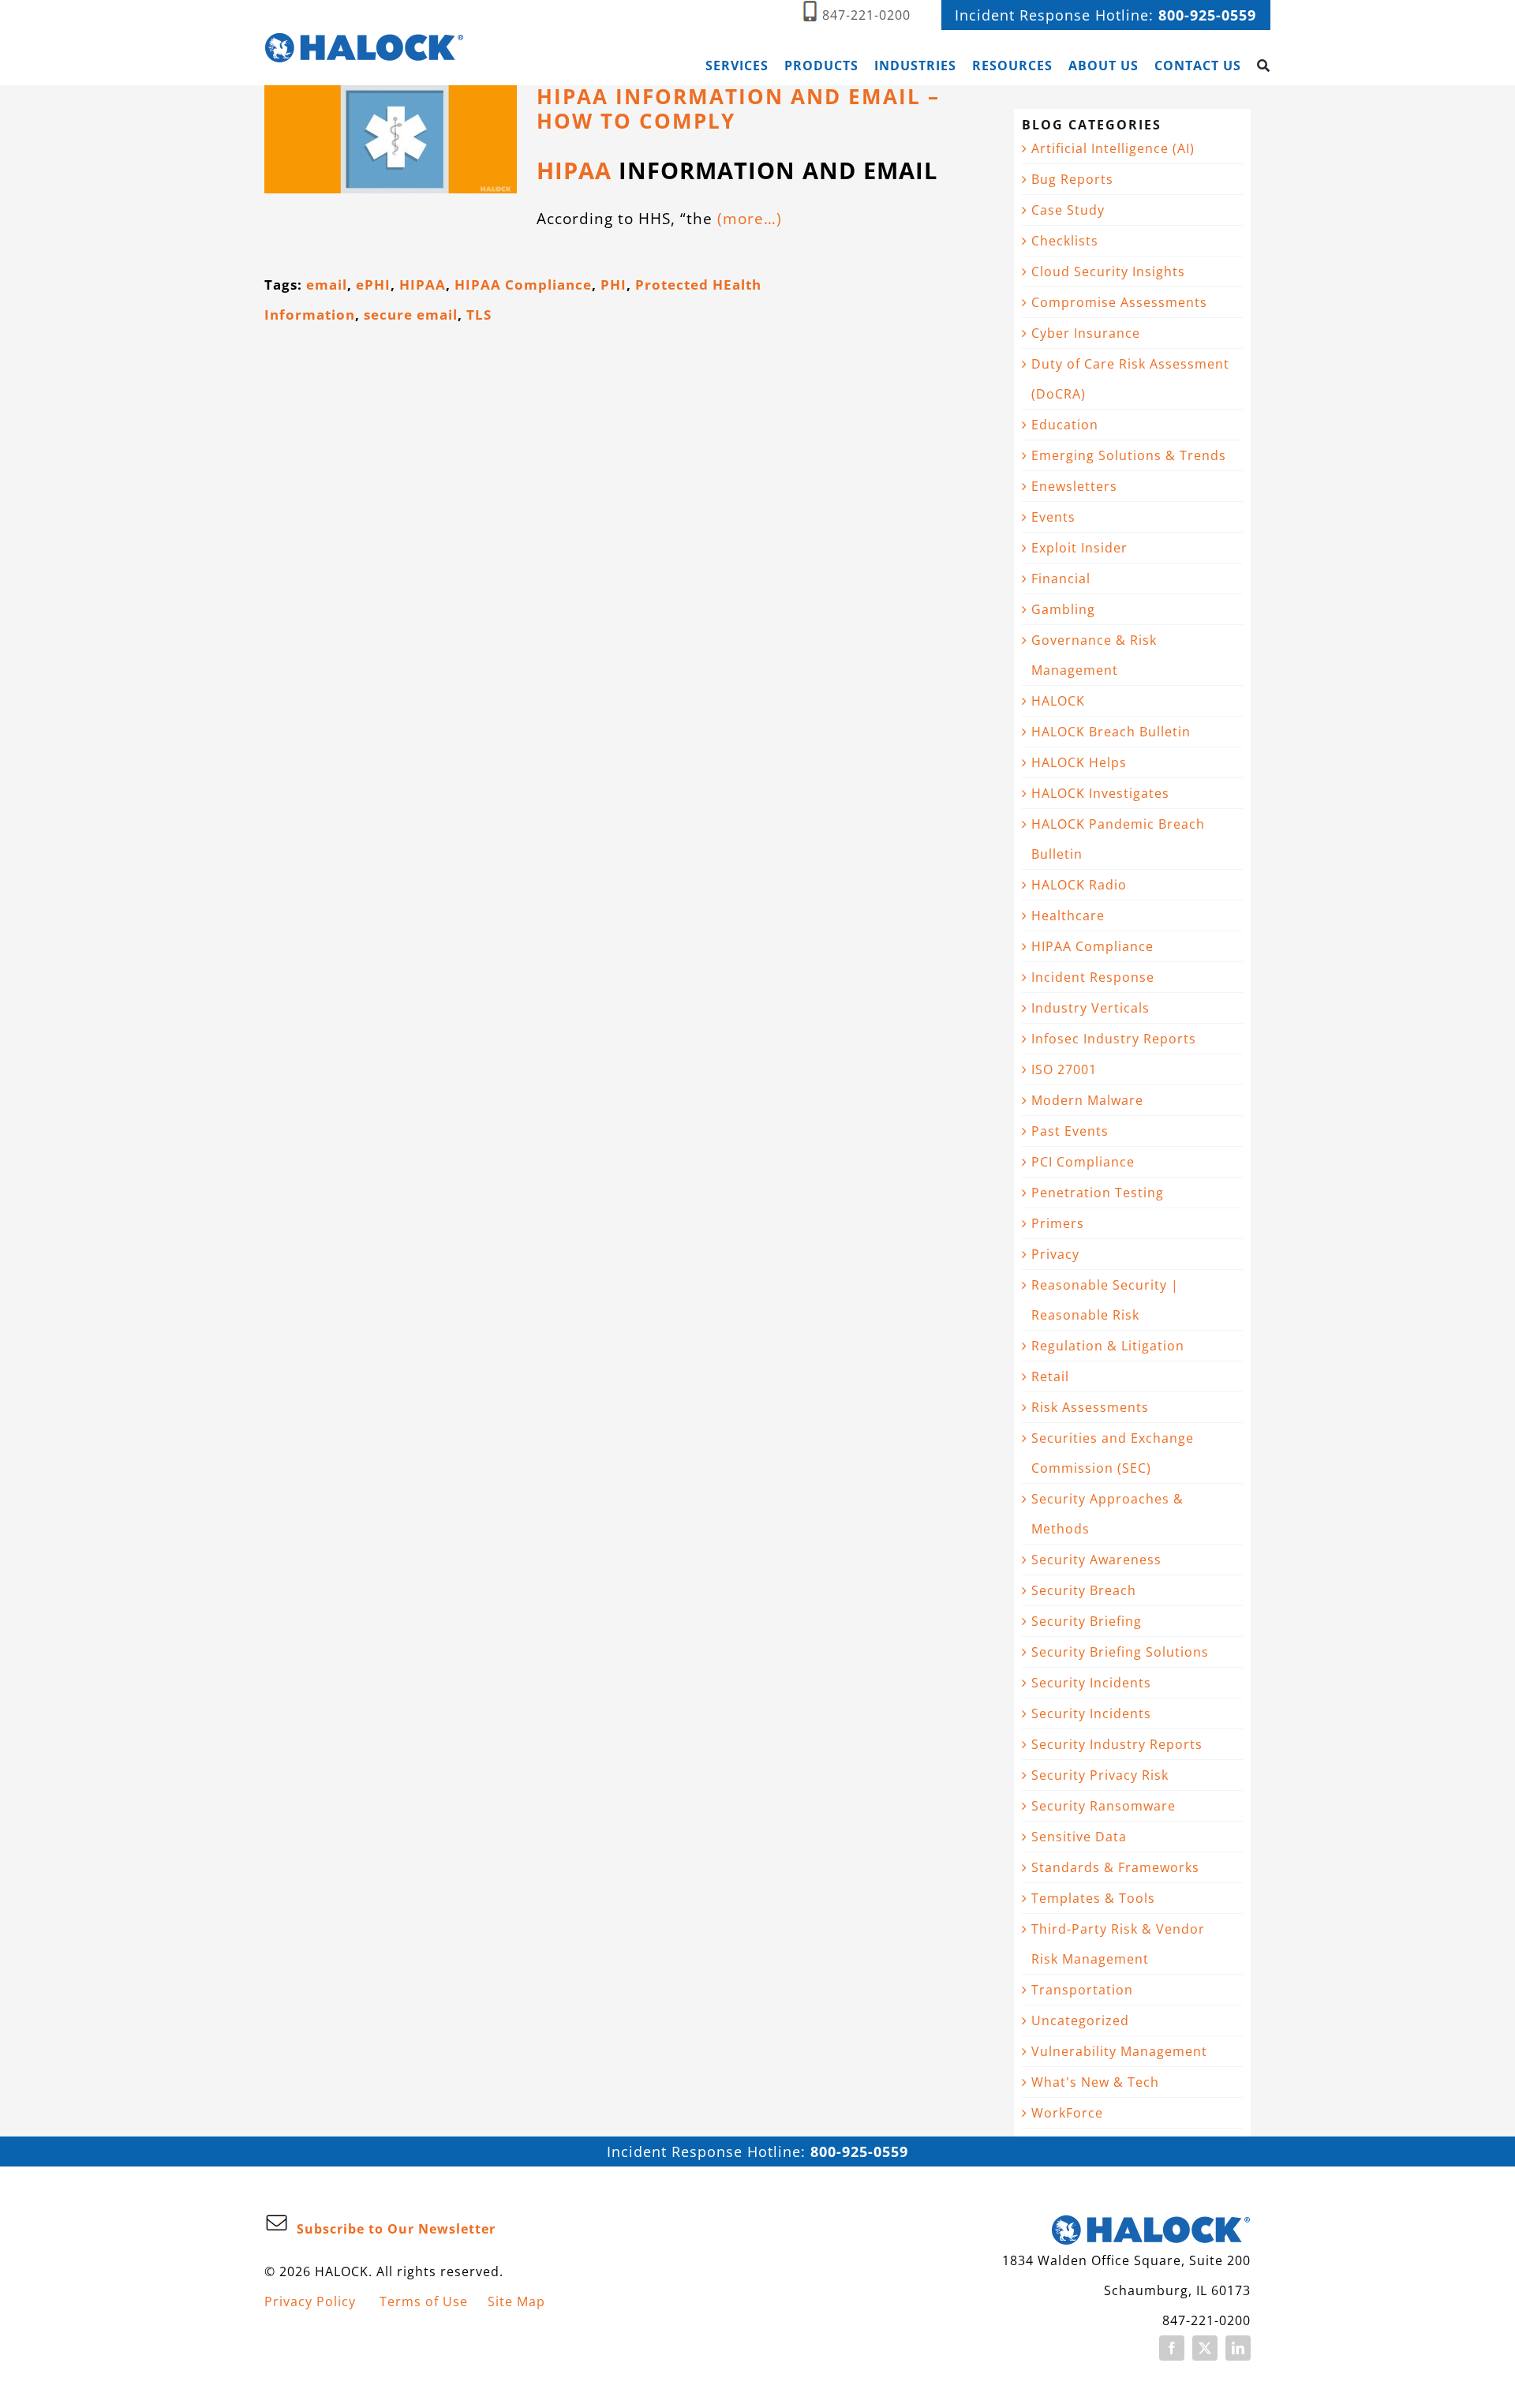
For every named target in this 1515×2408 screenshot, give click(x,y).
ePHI (373, 285)
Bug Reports (1072, 179)
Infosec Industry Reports (1114, 1039)
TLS (479, 315)
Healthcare (1068, 916)
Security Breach (1084, 1590)
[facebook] (1172, 2348)
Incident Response (1093, 977)
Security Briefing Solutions (1120, 1652)
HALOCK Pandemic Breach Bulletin (1118, 839)
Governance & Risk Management (1094, 655)
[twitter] (1205, 2348)
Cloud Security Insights (1108, 272)
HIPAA (574, 170)
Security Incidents (1091, 1683)
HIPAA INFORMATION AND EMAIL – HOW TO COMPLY (738, 109)
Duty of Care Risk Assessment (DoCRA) (1130, 379)
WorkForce (1067, 2113)
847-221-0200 (866, 15)
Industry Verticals (1090, 1008)
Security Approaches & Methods (1107, 1514)
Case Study (1068, 210)
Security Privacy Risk (1100, 1775)
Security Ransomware (1104, 1806)
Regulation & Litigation (1108, 1346)
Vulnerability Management (1119, 2051)
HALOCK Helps (1079, 762)
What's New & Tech (1095, 2082)
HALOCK (1058, 701)
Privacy (1055, 1254)
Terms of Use (424, 2301)
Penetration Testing (1098, 1193)
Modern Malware (1087, 1100)
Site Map (516, 2301)
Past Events (1070, 1131)
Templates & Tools (1093, 1898)
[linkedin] (1238, 2348)
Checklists (1065, 241)
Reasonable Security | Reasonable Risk (1105, 1300)
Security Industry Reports (1117, 1744)
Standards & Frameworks (1115, 1867)
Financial (1061, 579)
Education (1065, 425)
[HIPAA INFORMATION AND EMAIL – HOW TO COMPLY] (391, 139)
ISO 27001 (1064, 1069)
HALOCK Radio (1079, 885)
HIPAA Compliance (523, 285)
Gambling (1063, 609)
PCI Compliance (1083, 1162)
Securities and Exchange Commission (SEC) (1113, 1453)
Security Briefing (1087, 1621)
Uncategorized (1080, 2020)
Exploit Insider (1079, 548)
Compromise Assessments (1119, 302)
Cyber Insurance (1086, 333)
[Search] (1264, 66)
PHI (613, 285)
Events (1053, 517)
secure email (411, 315)
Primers (1058, 1223)
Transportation (1082, 1990)
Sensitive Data (1079, 1837)
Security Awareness (1096, 1560)
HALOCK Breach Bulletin (1111, 732)
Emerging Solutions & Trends (1129, 455)
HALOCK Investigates (1100, 793)
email (327, 285)
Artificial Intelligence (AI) (1113, 148)
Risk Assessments (1090, 1407)
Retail (1050, 1376)
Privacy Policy (310, 2301)
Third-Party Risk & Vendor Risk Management (1118, 1944)
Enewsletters (1074, 486)
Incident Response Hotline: (1105, 15)
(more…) (750, 218)
